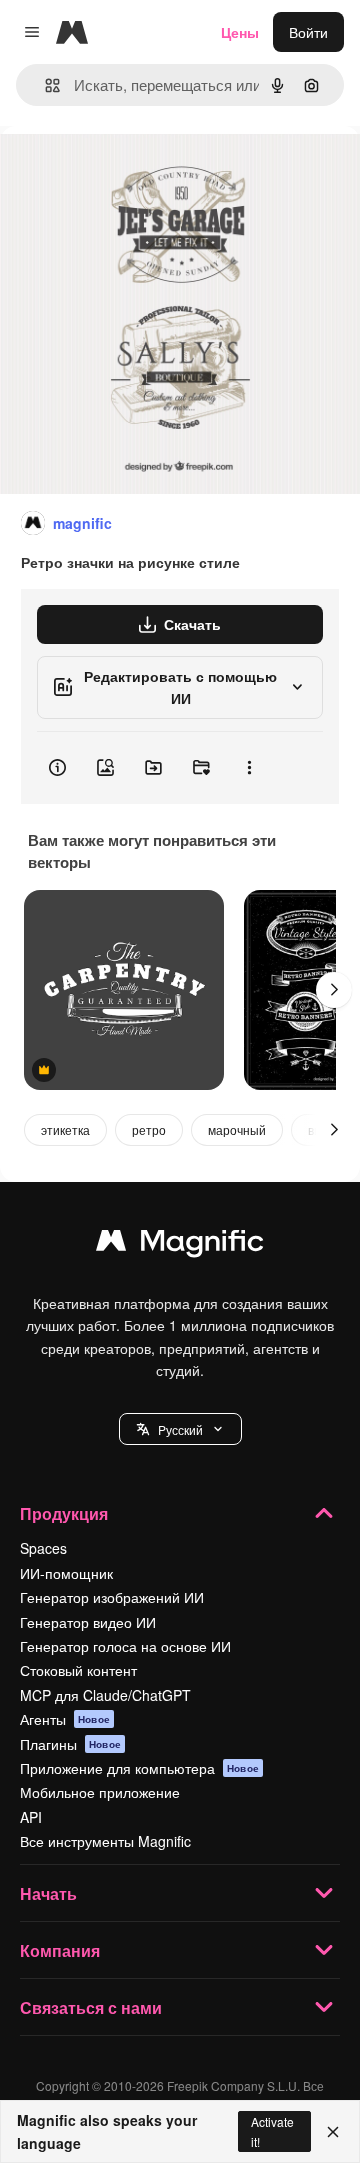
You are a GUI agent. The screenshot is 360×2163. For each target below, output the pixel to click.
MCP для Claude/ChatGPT (105, 1695)
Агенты (65, 1719)
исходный (134, 171)
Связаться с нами (91, 2007)
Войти (308, 32)
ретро (149, 1129)
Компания (60, 1950)
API (31, 1817)
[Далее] (334, 990)
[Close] (333, 2132)
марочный (237, 1129)
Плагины (70, 1744)
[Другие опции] (249, 768)
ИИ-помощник (66, 1573)
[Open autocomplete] (44, 85)
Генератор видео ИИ (88, 1622)
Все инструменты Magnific (105, 1841)
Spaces (43, 1548)
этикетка (65, 1129)
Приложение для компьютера (139, 1768)
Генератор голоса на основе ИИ (125, 1646)
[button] (180, 1429)
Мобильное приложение (100, 1792)
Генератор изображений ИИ (112, 1597)
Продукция (64, 1513)
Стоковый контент (78, 1670)
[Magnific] (180, 1245)
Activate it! (272, 2131)
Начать (48, 1893)
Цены (240, 32)
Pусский (180, 1429)
